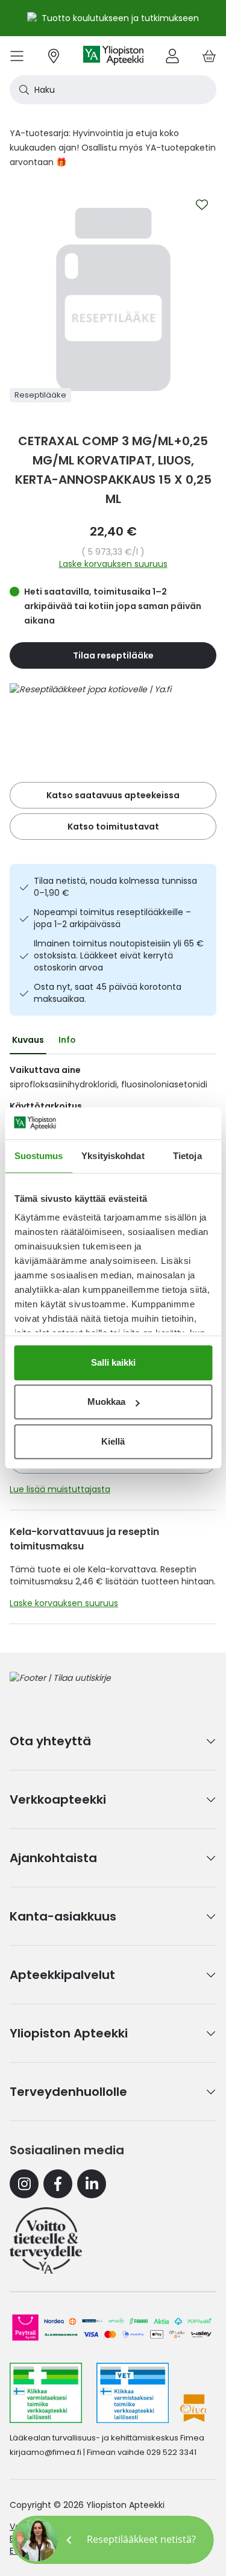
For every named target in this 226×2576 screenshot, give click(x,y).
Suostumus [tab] (39, 1156)
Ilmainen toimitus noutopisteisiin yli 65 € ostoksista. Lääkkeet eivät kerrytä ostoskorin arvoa (119, 955)
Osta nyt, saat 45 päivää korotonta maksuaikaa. (108, 993)
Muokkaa (106, 1402)
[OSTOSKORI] (209, 56)
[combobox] (113, 90)
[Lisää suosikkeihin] (202, 205)
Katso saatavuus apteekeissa (113, 795)
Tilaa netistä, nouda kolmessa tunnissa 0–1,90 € (115, 887)
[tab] (28, 1040)
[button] (113, 2540)
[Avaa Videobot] (36, 2540)
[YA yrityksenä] (46, 2240)
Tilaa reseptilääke (113, 655)
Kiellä (113, 1441)
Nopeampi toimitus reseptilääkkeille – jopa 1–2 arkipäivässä (112, 918)
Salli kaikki (113, 1362)
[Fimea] (46, 2393)
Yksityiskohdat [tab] (113, 1156)
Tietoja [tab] (187, 1156)
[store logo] (113, 56)
